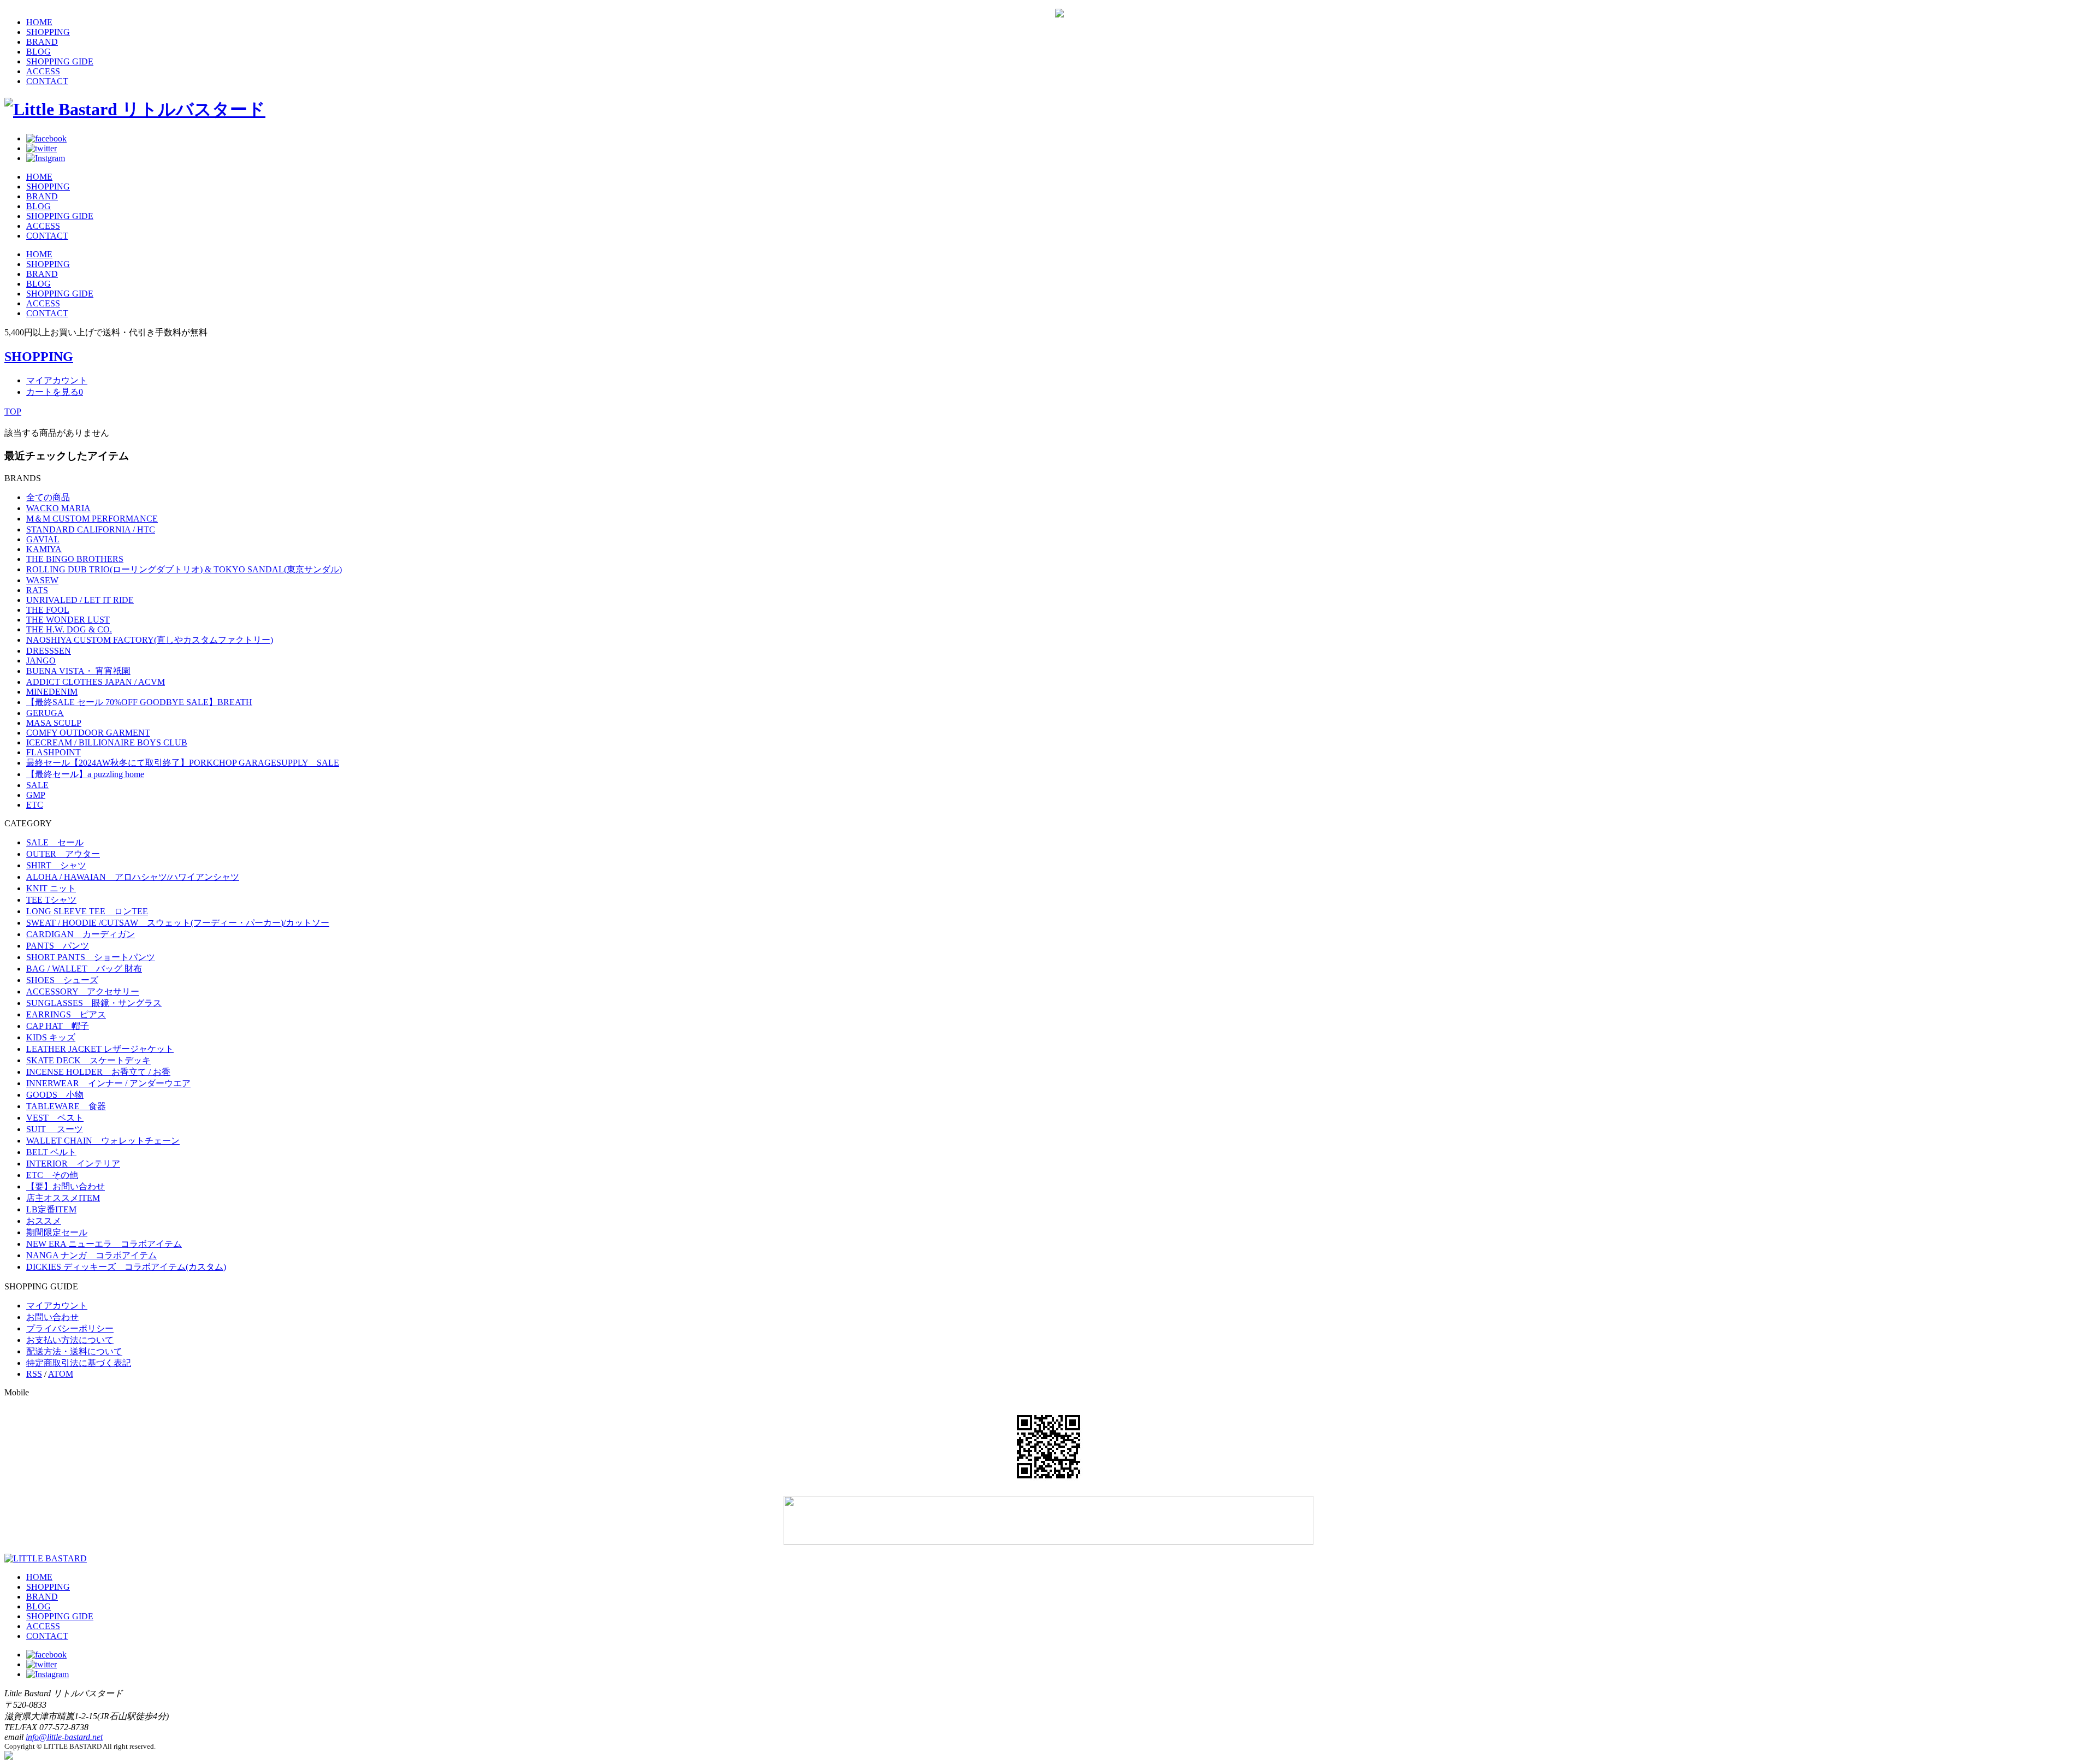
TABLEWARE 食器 (66, 1106)
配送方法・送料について (74, 1351)
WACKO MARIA (58, 508)
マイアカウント (57, 380)
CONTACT (47, 81)
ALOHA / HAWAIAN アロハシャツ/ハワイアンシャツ (133, 877)
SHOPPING (48, 32)
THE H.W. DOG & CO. (69, 629)
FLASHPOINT (54, 752)
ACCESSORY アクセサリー (83, 991)
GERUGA (45, 713)
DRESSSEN (49, 651)
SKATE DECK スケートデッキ (88, 1060)
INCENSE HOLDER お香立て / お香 (98, 1072)
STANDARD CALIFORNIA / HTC (91, 529)
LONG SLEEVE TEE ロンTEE (87, 911)
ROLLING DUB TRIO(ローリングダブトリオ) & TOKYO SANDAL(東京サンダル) (184, 569)
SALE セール (55, 842)
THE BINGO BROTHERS (75, 559)
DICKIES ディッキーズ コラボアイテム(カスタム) (126, 1267)
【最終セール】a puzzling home (85, 774)
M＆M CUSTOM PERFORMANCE (92, 519)
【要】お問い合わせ (66, 1186)
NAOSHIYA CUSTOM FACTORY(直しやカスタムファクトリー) (150, 640)
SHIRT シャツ (56, 865)
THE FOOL (48, 610)
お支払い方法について (70, 1340)
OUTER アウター (63, 854)
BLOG (38, 52)
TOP (13, 412)
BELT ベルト (51, 1152)
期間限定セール (57, 1232)
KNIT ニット (51, 888)
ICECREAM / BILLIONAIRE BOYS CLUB (107, 742)
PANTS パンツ (58, 946)
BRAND (42, 42)
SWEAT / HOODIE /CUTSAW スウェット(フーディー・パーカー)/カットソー (178, 923)
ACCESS (43, 71)
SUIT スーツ (55, 1129)
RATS (37, 590)
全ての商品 (48, 497)
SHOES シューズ (62, 980)
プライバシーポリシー (70, 1328)
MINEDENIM (52, 692)
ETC (35, 805)
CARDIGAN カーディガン (81, 934)
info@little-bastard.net (64, 1737)
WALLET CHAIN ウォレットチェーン (103, 1141)
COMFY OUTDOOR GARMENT (88, 733)
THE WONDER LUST (68, 620)
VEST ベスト (55, 1118)
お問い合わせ (52, 1317)
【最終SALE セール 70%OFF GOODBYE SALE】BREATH (139, 702)
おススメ (44, 1221)
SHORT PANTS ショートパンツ (91, 957)
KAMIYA (44, 549)
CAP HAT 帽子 (58, 1026)
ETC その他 (52, 1175)
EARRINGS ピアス (66, 1014)
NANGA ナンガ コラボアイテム (91, 1255)
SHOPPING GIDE (60, 61)
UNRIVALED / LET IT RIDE (80, 600)
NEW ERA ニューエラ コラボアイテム (104, 1244)
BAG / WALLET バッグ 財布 (84, 969)
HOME (39, 22)
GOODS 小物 (55, 1095)
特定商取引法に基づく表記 (79, 1363)
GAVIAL (43, 539)
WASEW (42, 580)
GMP (36, 795)
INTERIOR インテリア (73, 1164)
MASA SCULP (54, 723)
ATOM (61, 1374)
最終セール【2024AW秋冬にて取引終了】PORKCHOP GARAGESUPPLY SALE (183, 763)
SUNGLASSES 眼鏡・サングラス (94, 1003)
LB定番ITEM (51, 1209)
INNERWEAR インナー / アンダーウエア (108, 1083)
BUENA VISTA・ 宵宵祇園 (78, 671)
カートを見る (55, 392)
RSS (34, 1374)
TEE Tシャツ (51, 900)
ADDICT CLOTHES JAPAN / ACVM (96, 682)
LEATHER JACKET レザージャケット (100, 1049)
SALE (37, 785)
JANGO (41, 661)
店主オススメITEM (63, 1198)
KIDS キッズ (51, 1037)
